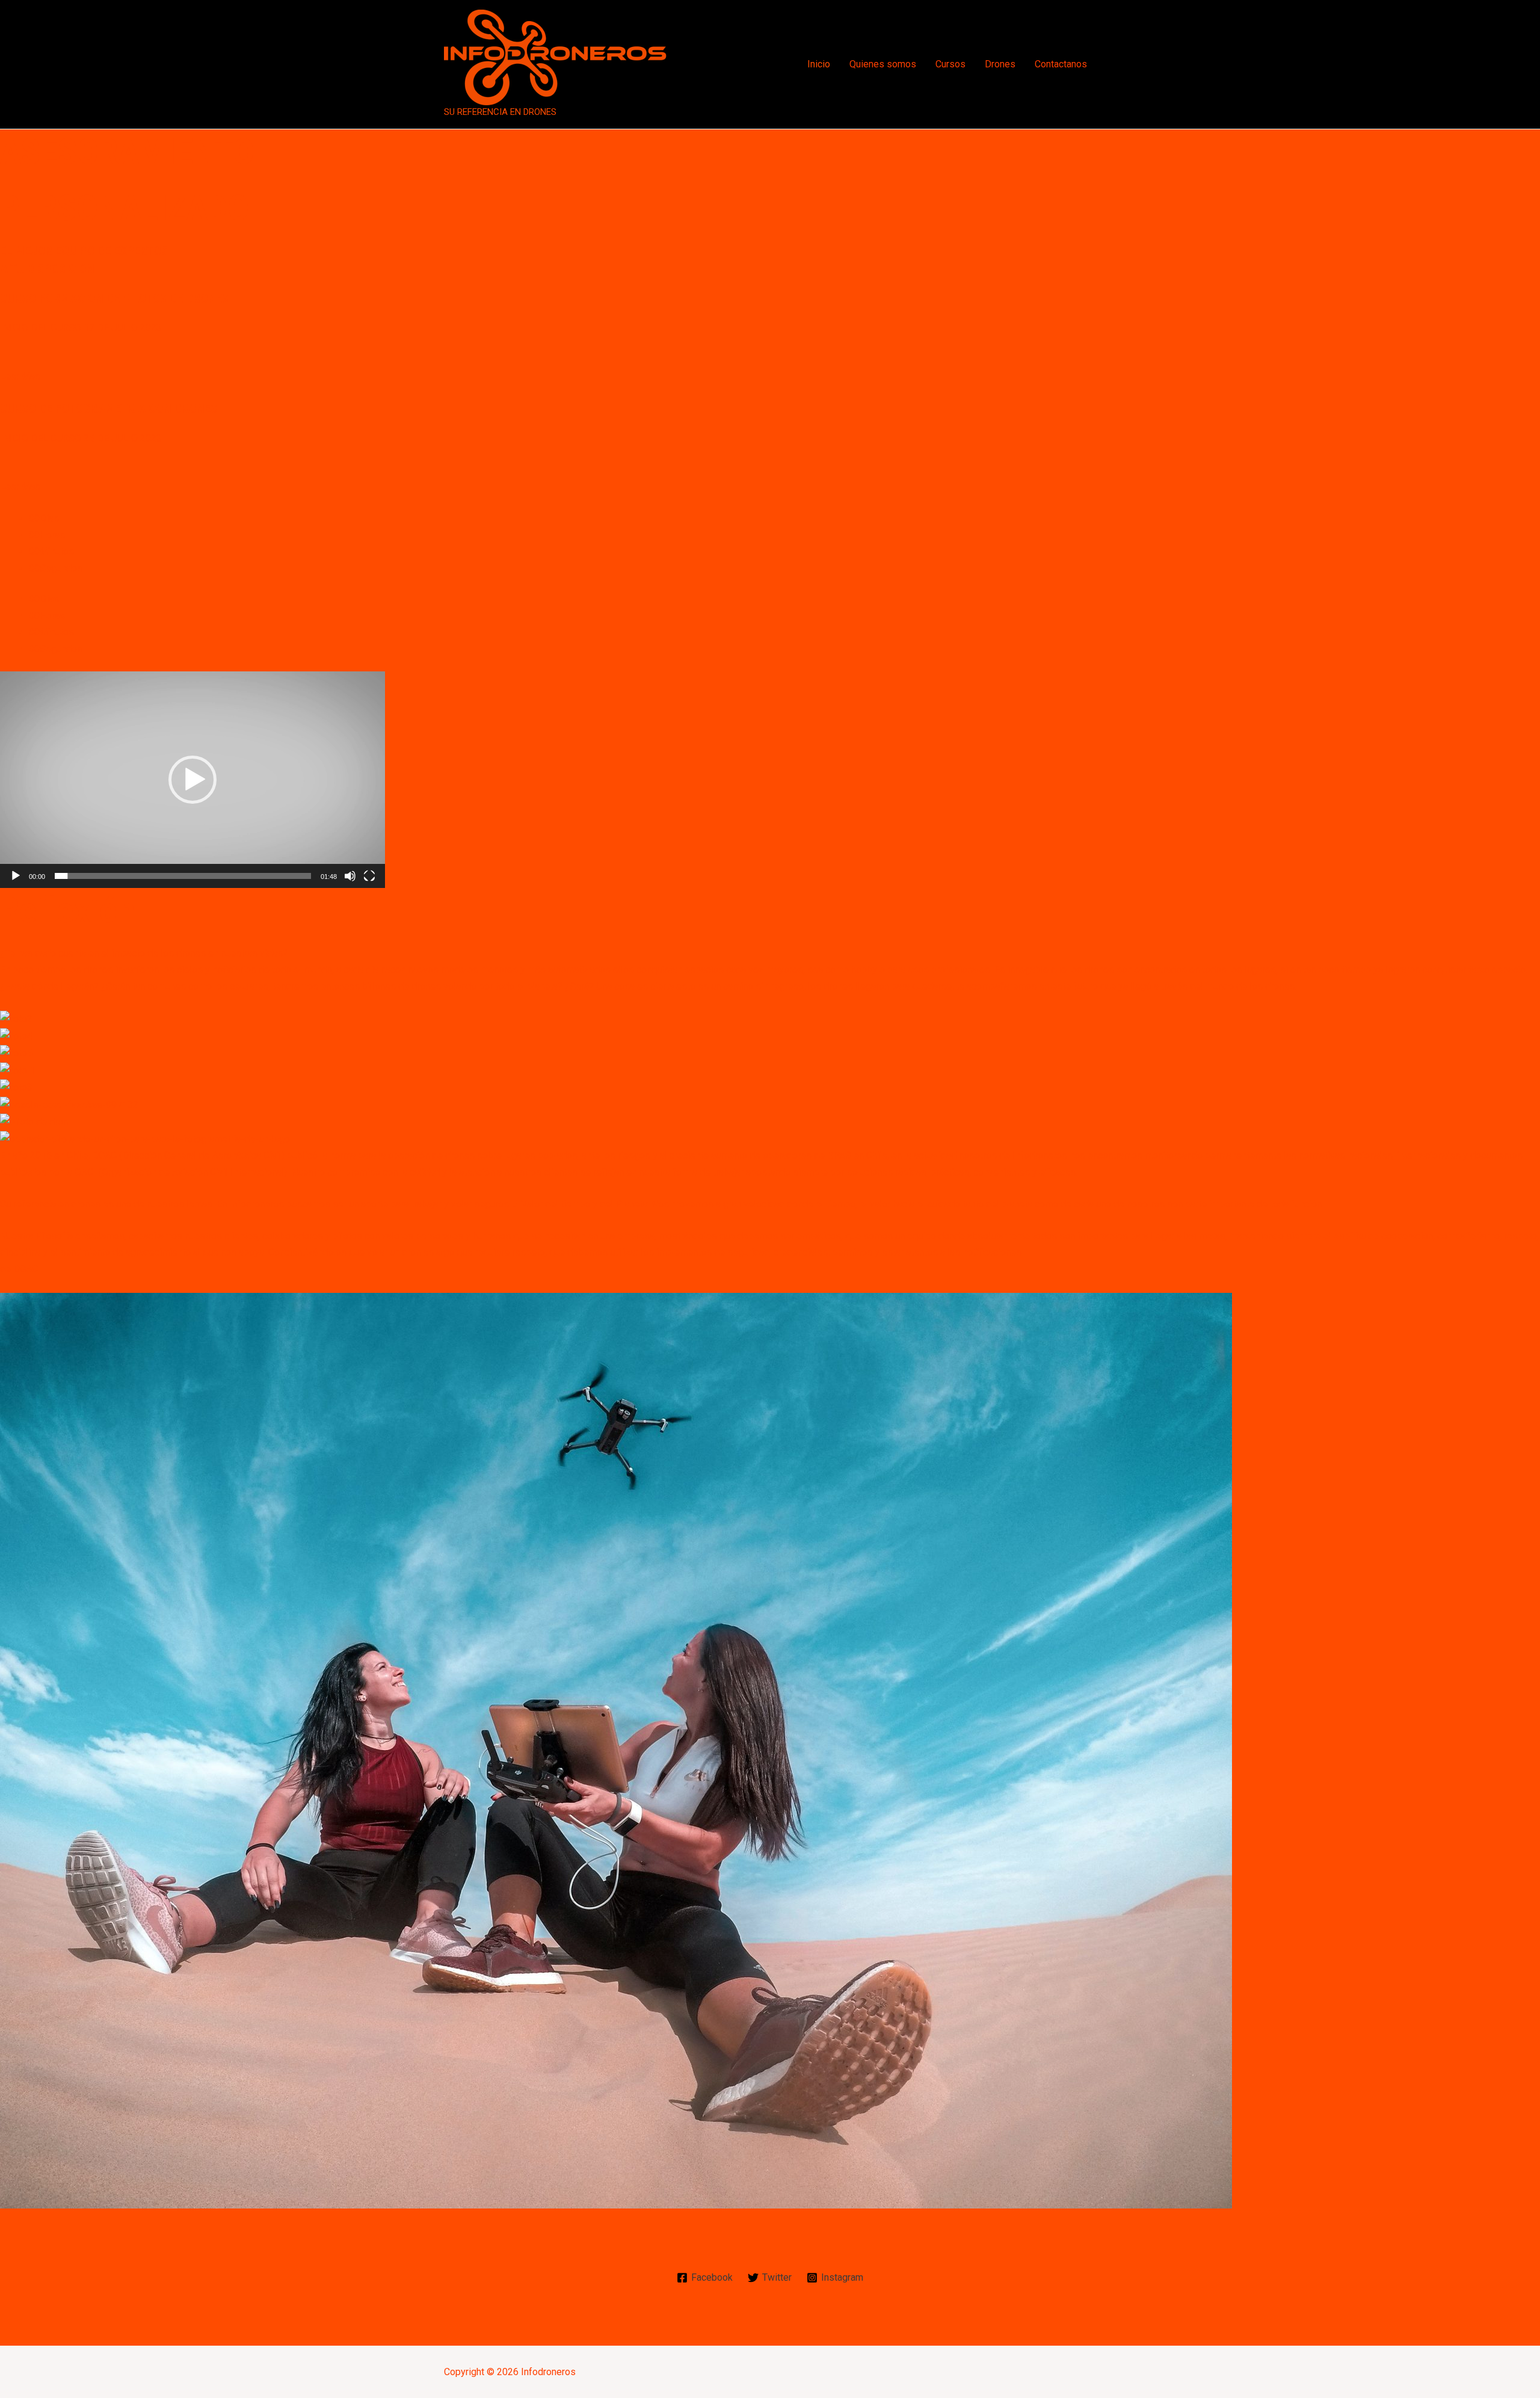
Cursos (950, 64)
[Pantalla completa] (369, 876)
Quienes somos (883, 64)
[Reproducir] (16, 876)
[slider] (183, 876)
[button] (192, 780)
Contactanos (1061, 64)
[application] (192, 780)
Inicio (819, 64)
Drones (1000, 64)
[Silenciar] (350, 876)
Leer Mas (20, 376)
